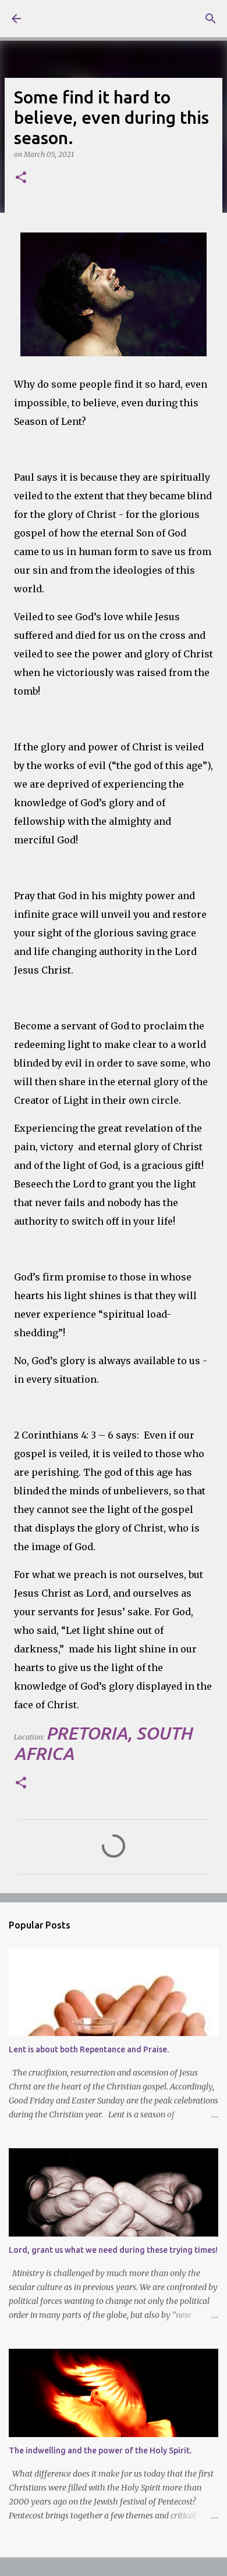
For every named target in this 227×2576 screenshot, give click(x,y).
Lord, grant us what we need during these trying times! (113, 2250)
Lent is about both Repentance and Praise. (89, 2049)
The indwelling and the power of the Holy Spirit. (100, 2450)
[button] (21, 178)
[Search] (211, 19)
